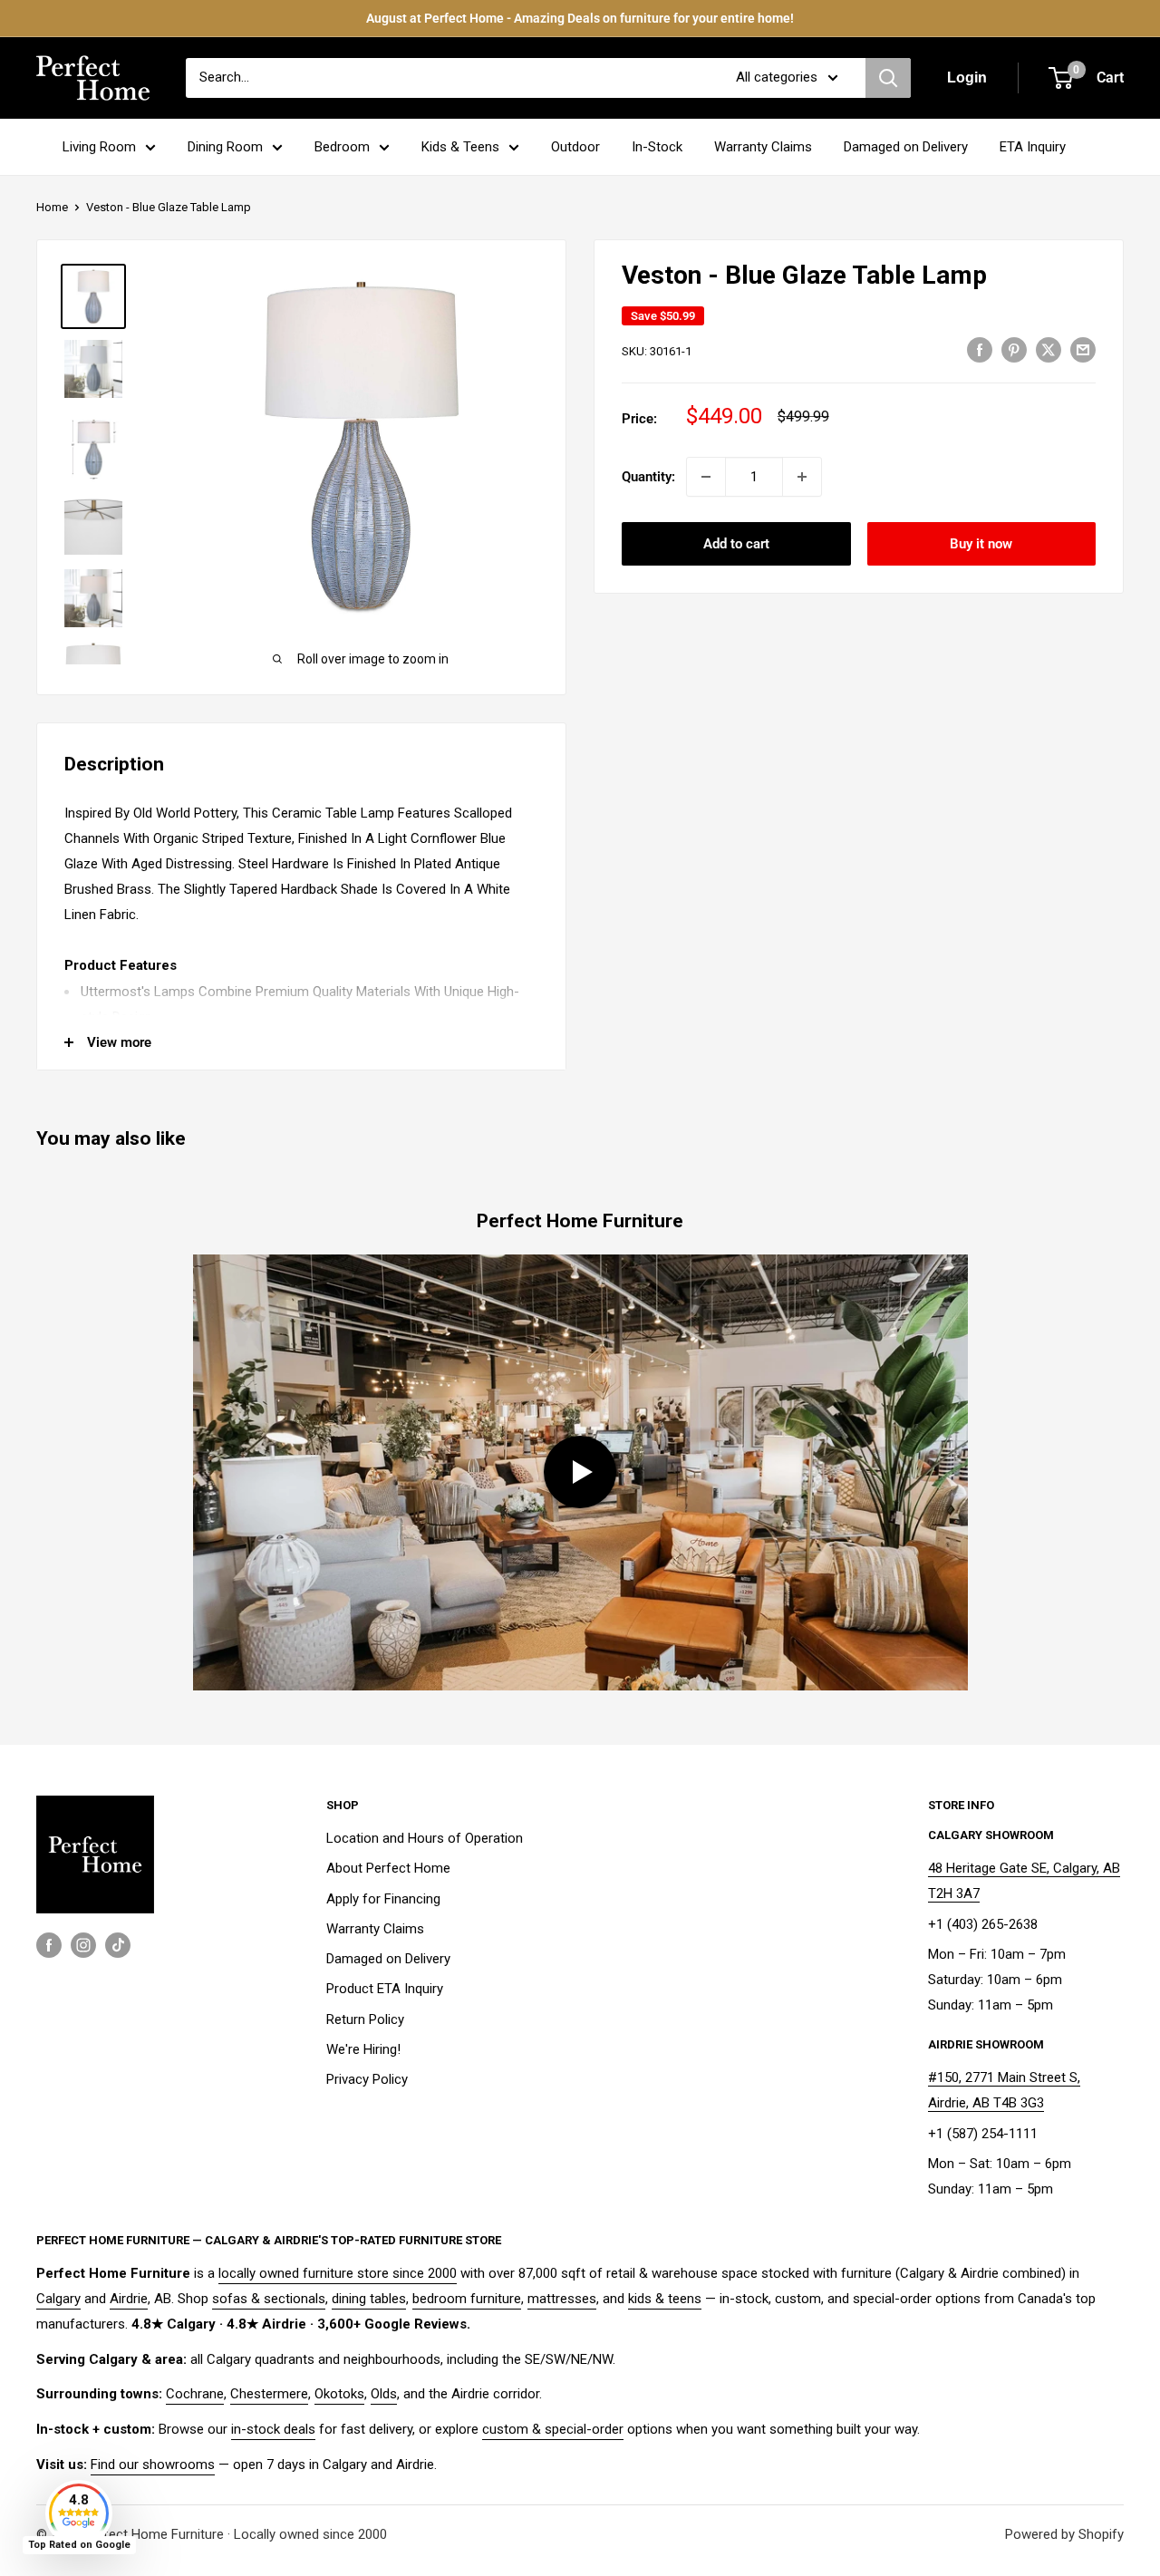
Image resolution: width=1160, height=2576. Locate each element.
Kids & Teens (460, 147)
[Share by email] (1083, 349)
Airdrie (129, 2299)
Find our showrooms (153, 2465)
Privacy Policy (367, 2079)
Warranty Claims (763, 147)
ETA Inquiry (1033, 147)
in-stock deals (273, 2429)
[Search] (888, 78)
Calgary (58, 2299)
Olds (384, 2394)
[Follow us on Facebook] (49, 1945)
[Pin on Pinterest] (1014, 349)
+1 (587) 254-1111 (983, 2134)
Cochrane (195, 2394)
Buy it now (981, 544)
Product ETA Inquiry (385, 1989)
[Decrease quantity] (706, 477)
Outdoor (575, 147)
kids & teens (665, 2299)
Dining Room (225, 147)
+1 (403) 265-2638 (983, 1924)
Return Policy (365, 2019)
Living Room (99, 147)
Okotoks (339, 2394)
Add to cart (736, 544)
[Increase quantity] (802, 477)
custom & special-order (553, 2429)
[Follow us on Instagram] (83, 1945)
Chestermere (269, 2394)
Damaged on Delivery (906, 147)
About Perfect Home (388, 1868)
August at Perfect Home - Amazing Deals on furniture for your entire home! (580, 18)
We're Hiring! (363, 2049)
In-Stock (657, 147)
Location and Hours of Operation (425, 1838)
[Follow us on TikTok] (118, 1945)
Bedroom (342, 147)
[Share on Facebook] (980, 349)
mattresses (562, 2299)
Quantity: (648, 477)
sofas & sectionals (269, 2299)
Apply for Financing (383, 1899)
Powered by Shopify (1064, 2534)
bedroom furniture (467, 2299)
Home (52, 207)
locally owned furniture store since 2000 (338, 2273)
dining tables (369, 2299)
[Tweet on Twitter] (1049, 349)
